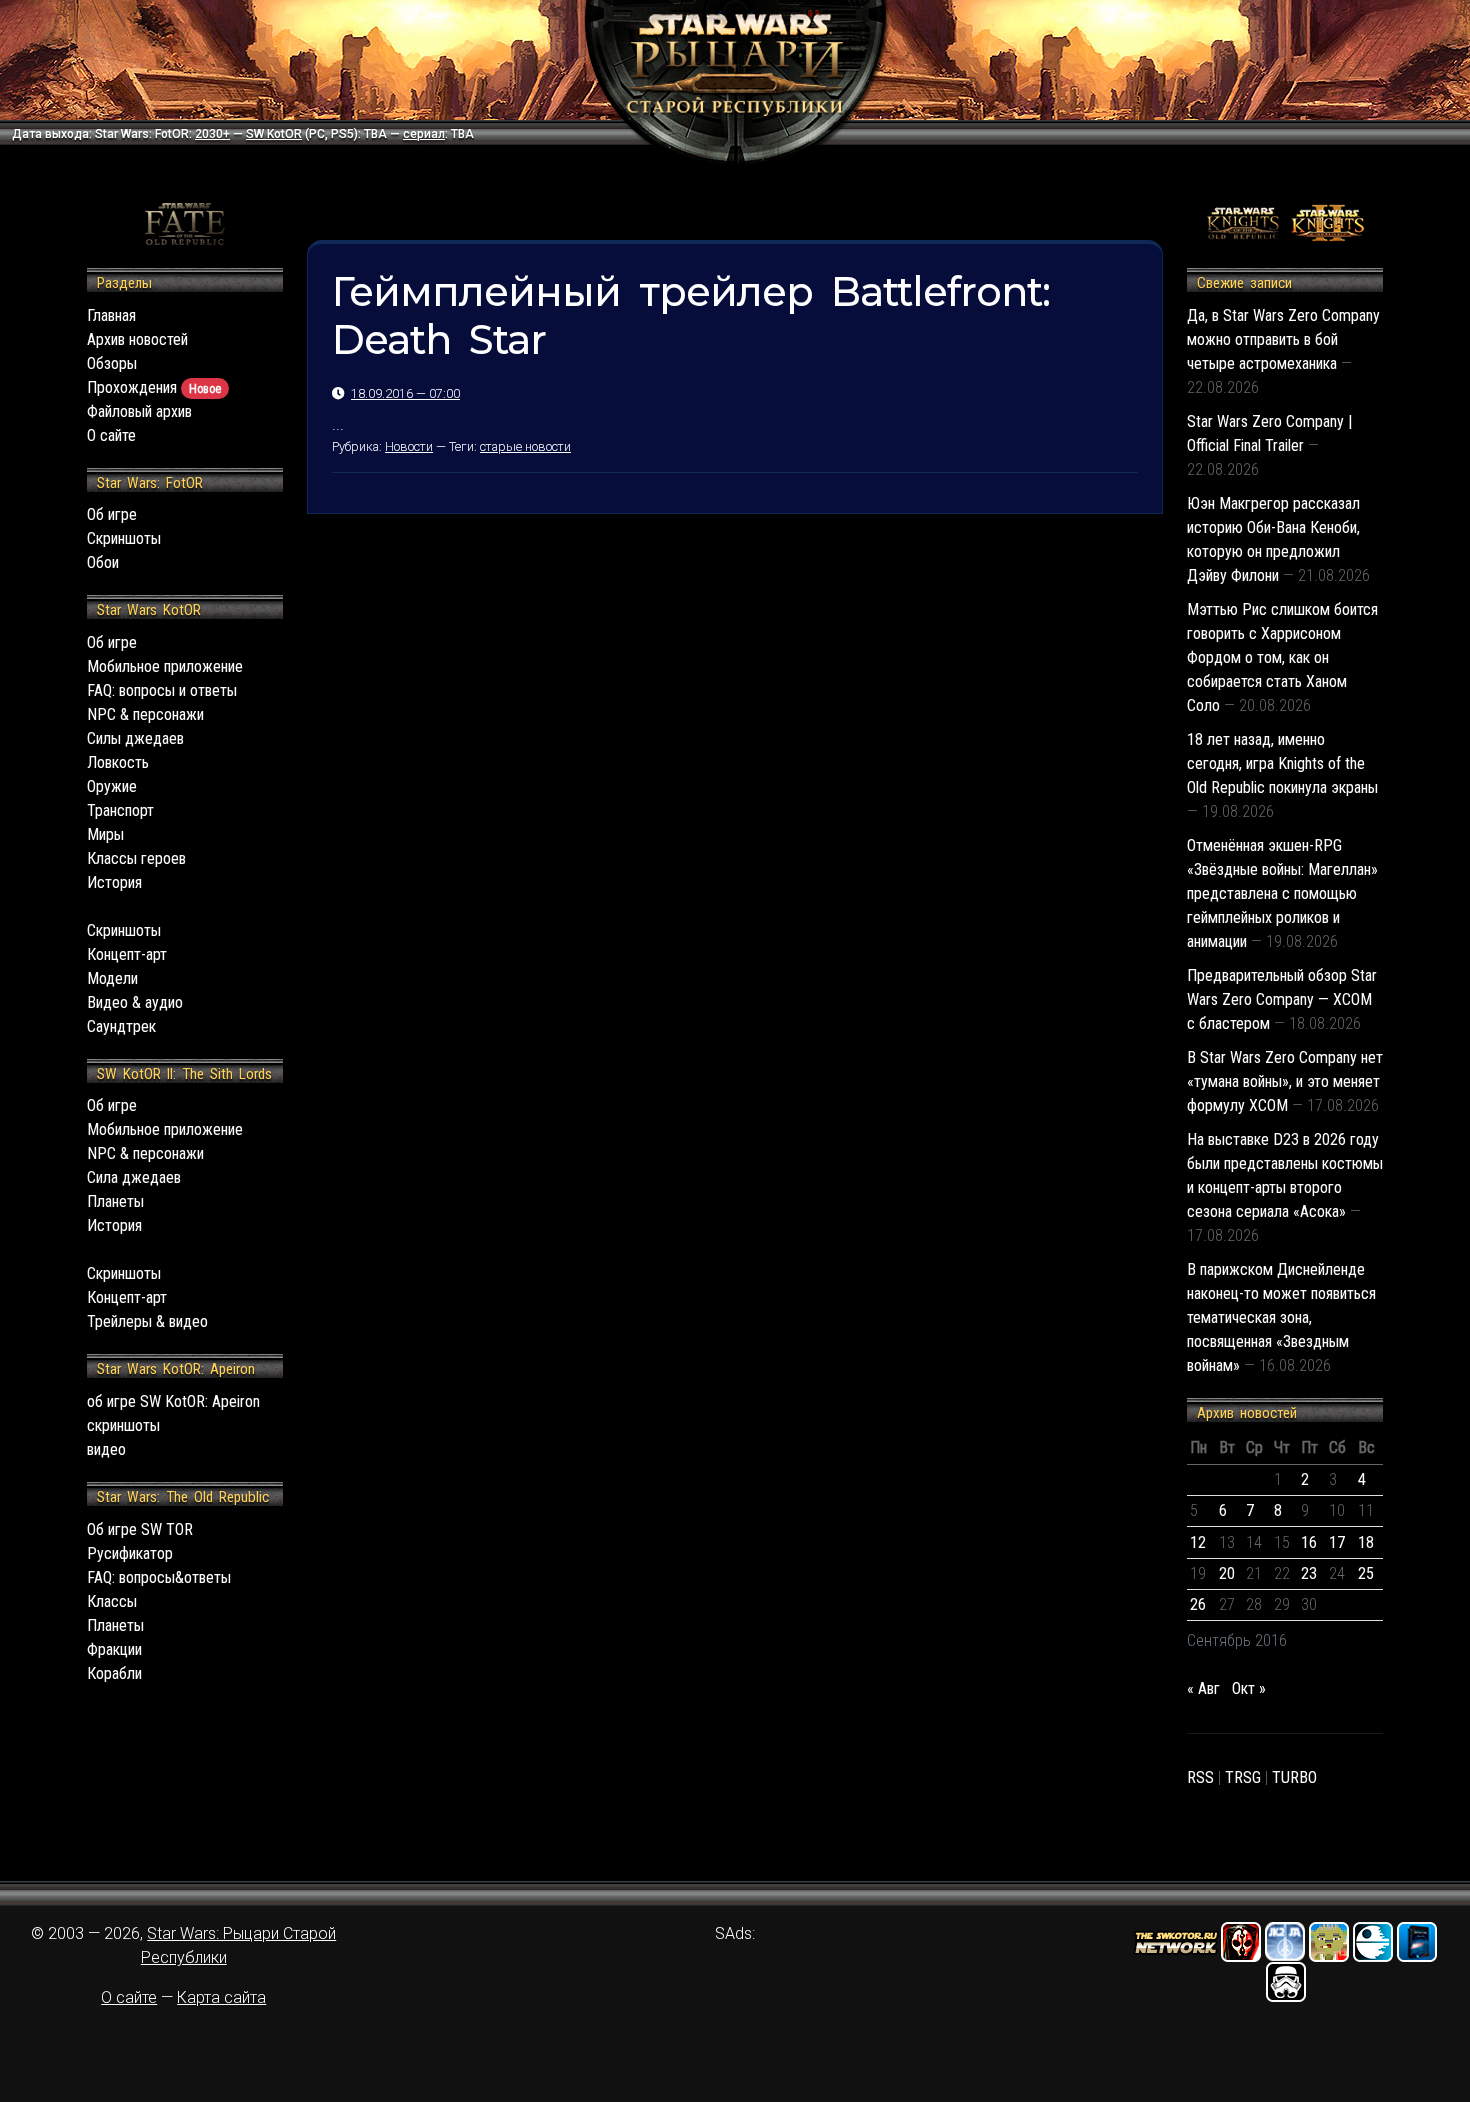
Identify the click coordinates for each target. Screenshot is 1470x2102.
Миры (105, 834)
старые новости (525, 446)
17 (1337, 1542)
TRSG (1243, 1777)
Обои (103, 562)
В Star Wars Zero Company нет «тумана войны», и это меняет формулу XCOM (1285, 1081)
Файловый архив (139, 411)
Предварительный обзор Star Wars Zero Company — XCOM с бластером (1282, 999)
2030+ (212, 134)
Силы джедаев (135, 738)
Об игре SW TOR (140, 1529)
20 (1227, 1573)
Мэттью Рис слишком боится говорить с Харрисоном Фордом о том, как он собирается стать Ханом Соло (1282, 657)
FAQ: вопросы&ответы (159, 1577)
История (114, 882)
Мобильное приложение (165, 666)
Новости (409, 446)
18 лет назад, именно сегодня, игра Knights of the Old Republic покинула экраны (1282, 763)
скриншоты (123, 1425)
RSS (1200, 1777)
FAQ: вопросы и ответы (162, 690)
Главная (111, 315)
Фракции (114, 1649)
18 (1366, 1542)
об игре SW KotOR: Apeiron (173, 1401)
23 (1309, 1573)
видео (106, 1449)
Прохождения (154, 387)
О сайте (111, 435)
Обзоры (112, 363)
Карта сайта (221, 1997)
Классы (112, 1601)
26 (1198, 1604)
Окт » (1249, 1688)
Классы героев (136, 858)
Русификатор (130, 1553)
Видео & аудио (135, 1002)
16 (1309, 1542)
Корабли (114, 1673)
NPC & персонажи (145, 714)
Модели (112, 978)
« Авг (1203, 1688)
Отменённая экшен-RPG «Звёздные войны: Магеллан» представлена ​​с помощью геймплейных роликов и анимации (1282, 893)
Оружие (112, 786)
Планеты (115, 1201)
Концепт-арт (127, 954)
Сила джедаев (134, 1177)
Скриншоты (124, 538)
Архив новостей (137, 339)
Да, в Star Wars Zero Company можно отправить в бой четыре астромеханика (1283, 339)
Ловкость (118, 762)
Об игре (112, 514)
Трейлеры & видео (147, 1321)
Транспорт (120, 810)
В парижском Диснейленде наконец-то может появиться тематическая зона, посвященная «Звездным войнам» (1281, 1317)
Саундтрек (121, 1026)
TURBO (1294, 1777)
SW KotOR (274, 134)
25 (1366, 1573)
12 (1198, 1542)
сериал (424, 134)
